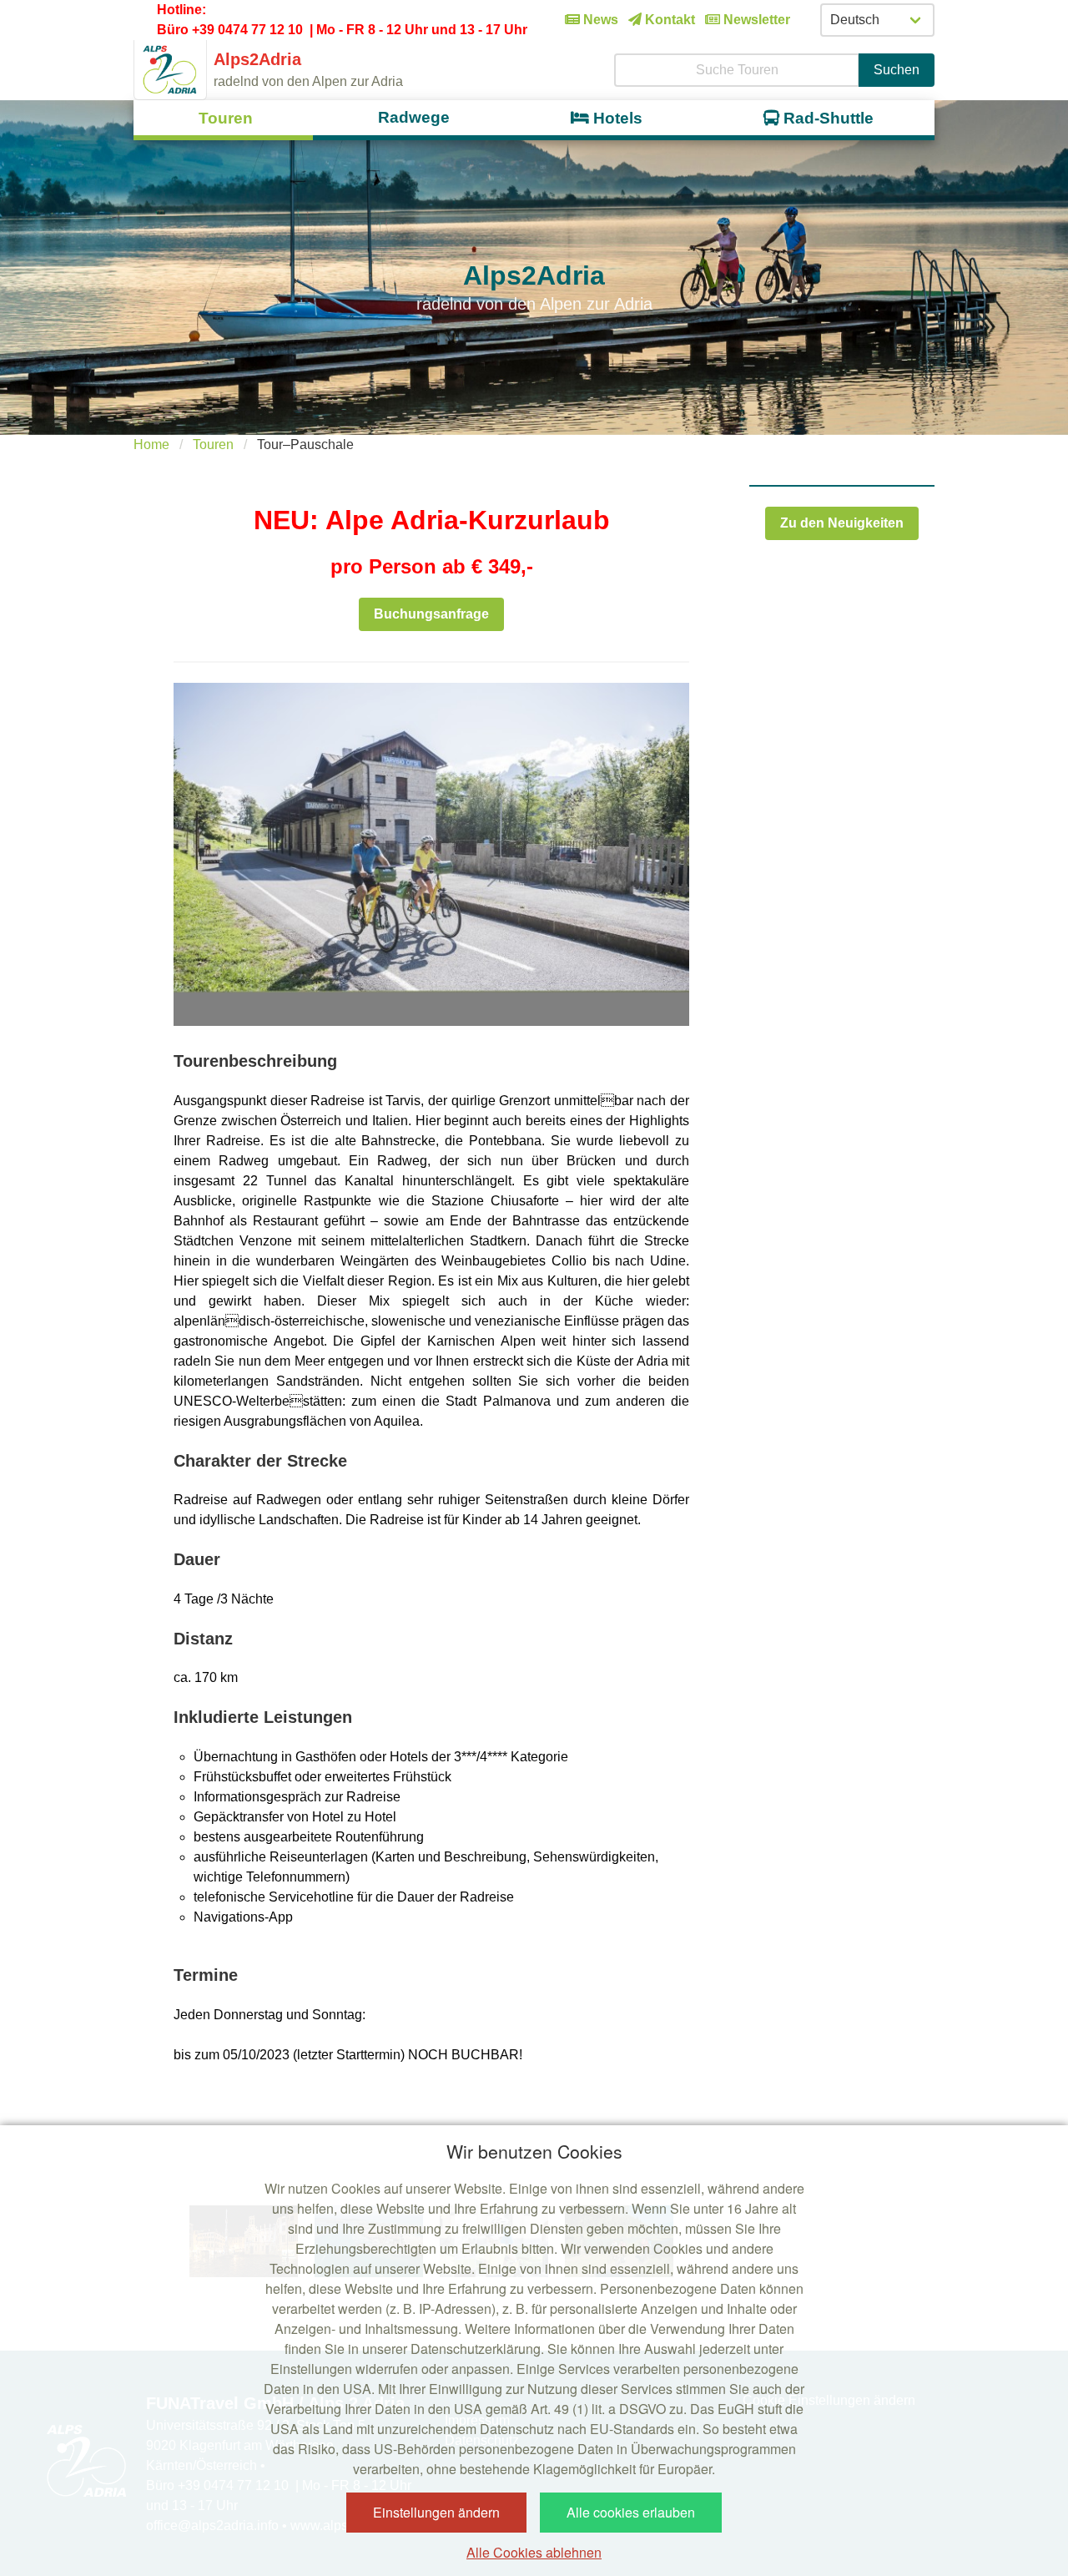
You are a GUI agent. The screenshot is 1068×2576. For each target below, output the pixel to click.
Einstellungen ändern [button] (436, 2512)
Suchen (897, 70)
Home (151, 444)
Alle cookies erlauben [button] (631, 2512)
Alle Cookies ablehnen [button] (534, 2552)
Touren (213, 444)
